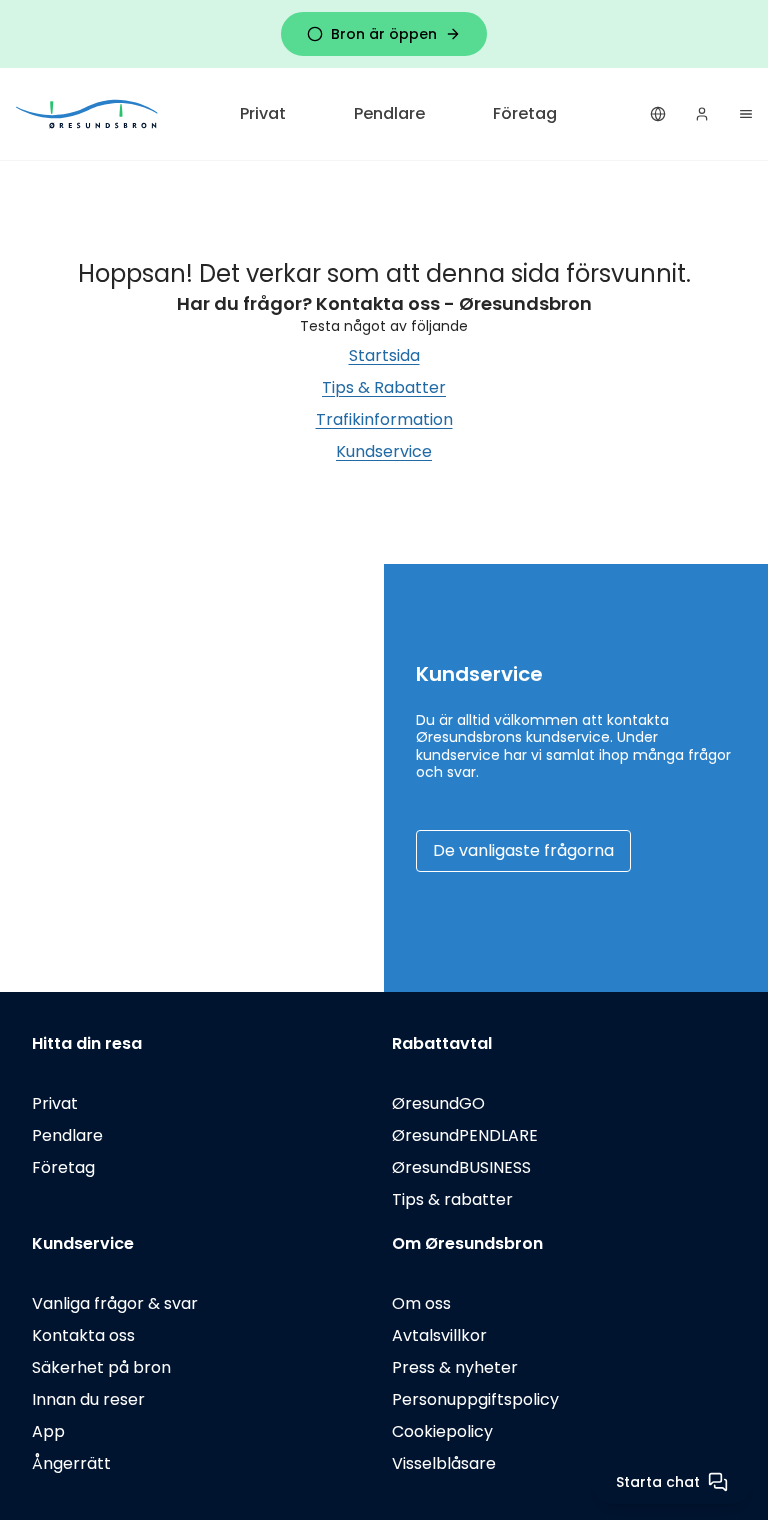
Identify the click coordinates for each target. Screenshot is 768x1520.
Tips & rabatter (452, 1199)
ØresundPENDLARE (465, 1135)
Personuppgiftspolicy (475, 1399)
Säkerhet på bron (101, 1367)
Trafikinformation (384, 419)
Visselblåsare (444, 1463)
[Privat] (88, 113)
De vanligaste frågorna (523, 850)
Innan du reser (88, 1399)
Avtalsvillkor (439, 1335)
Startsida (384, 355)
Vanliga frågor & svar (115, 1303)
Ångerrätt (71, 1463)
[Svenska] (658, 114)
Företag (525, 113)
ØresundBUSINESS (461, 1167)
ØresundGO (438, 1103)
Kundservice (384, 451)
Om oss (421, 1303)
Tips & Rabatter (384, 387)
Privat (263, 113)
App (48, 1431)
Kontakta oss (83, 1335)
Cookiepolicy (442, 1431)
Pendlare (389, 113)
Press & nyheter (455, 1367)
